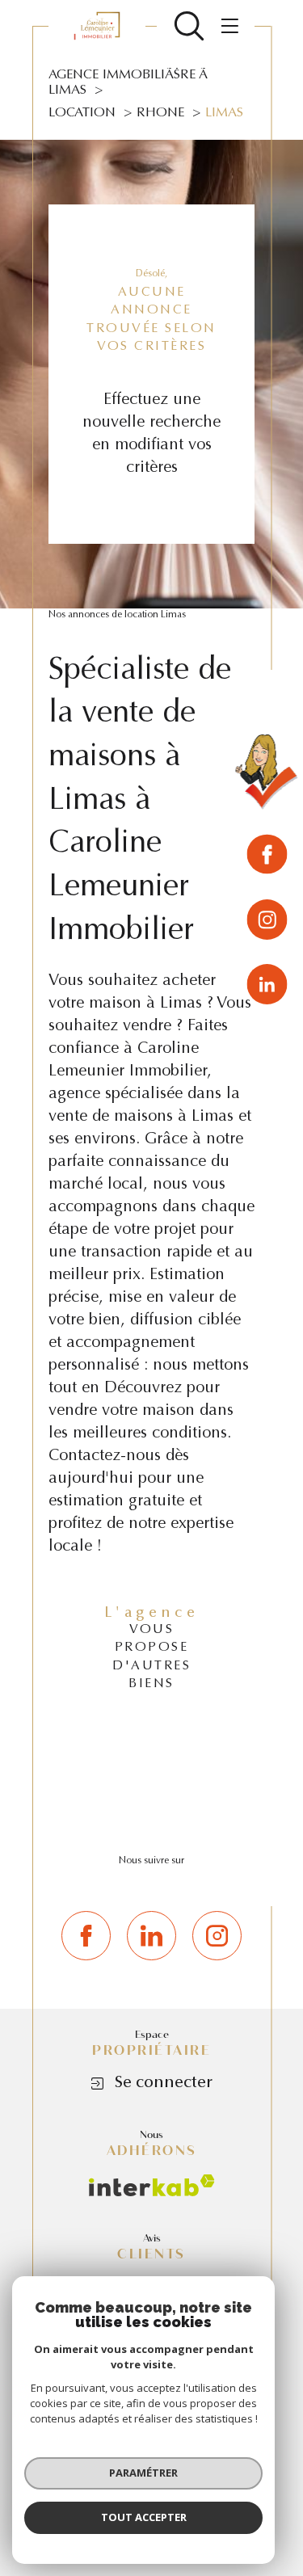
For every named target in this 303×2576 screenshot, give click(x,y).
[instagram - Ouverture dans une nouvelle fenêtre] (267, 922)
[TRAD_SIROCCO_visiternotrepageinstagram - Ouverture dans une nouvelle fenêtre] (217, 1936)
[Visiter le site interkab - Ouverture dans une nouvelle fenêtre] (152, 2185)
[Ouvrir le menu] (227, 26)
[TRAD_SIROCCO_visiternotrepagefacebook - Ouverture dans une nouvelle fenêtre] (86, 1936)
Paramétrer (143, 2473)
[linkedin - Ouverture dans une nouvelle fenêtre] (267, 984)
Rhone (160, 113)
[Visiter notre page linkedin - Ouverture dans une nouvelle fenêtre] (151, 1936)
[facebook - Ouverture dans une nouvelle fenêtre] (267, 857)
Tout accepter (144, 2517)
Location (82, 113)
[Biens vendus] (267, 775)
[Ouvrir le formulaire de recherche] (189, 26)
